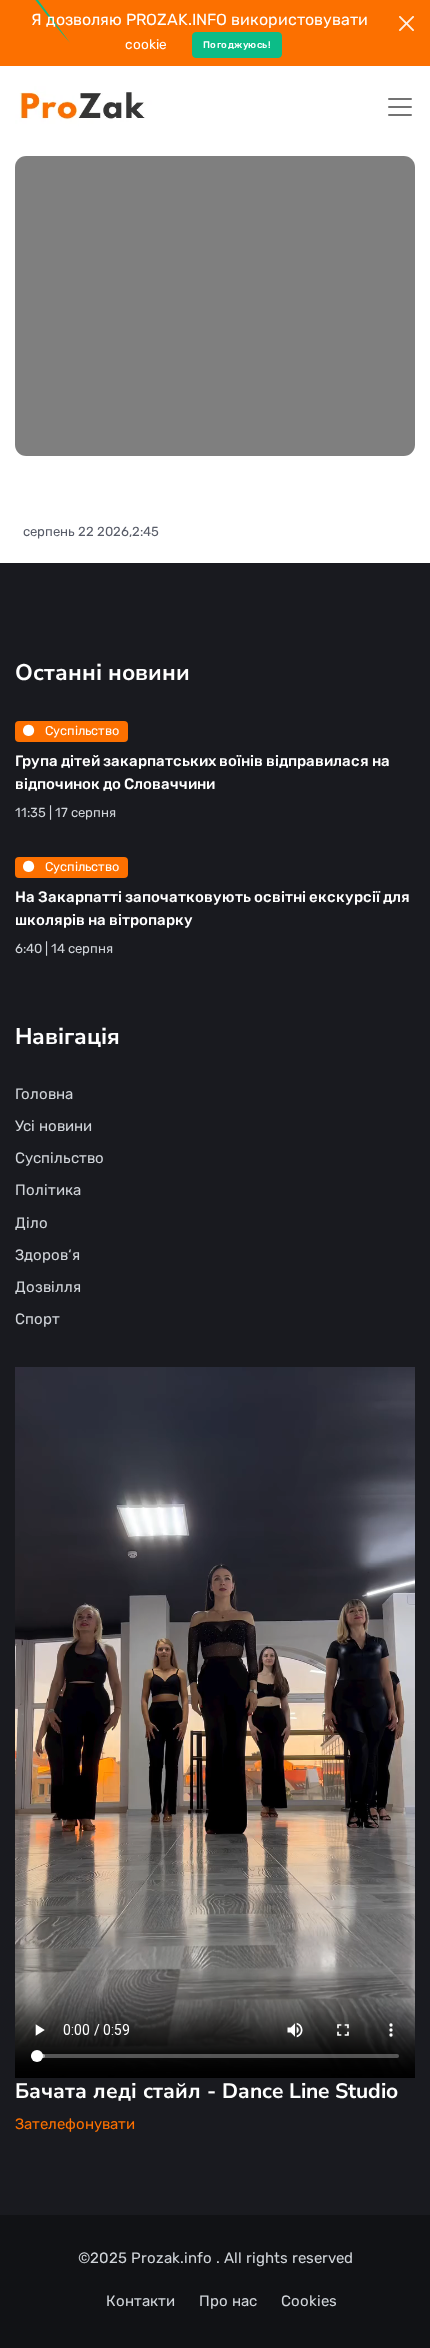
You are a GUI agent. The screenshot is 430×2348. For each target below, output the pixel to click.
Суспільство (80, 730)
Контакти (140, 2301)
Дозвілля (48, 1287)
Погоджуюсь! (237, 44)
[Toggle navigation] (400, 107)
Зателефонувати (75, 2124)
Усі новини (53, 1126)
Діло (31, 1223)
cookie (146, 44)
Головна (44, 1094)
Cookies (309, 2301)
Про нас (228, 2301)
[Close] (406, 23)
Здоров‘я (47, 1255)
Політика (48, 1190)
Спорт (37, 1319)
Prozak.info (173, 2258)
